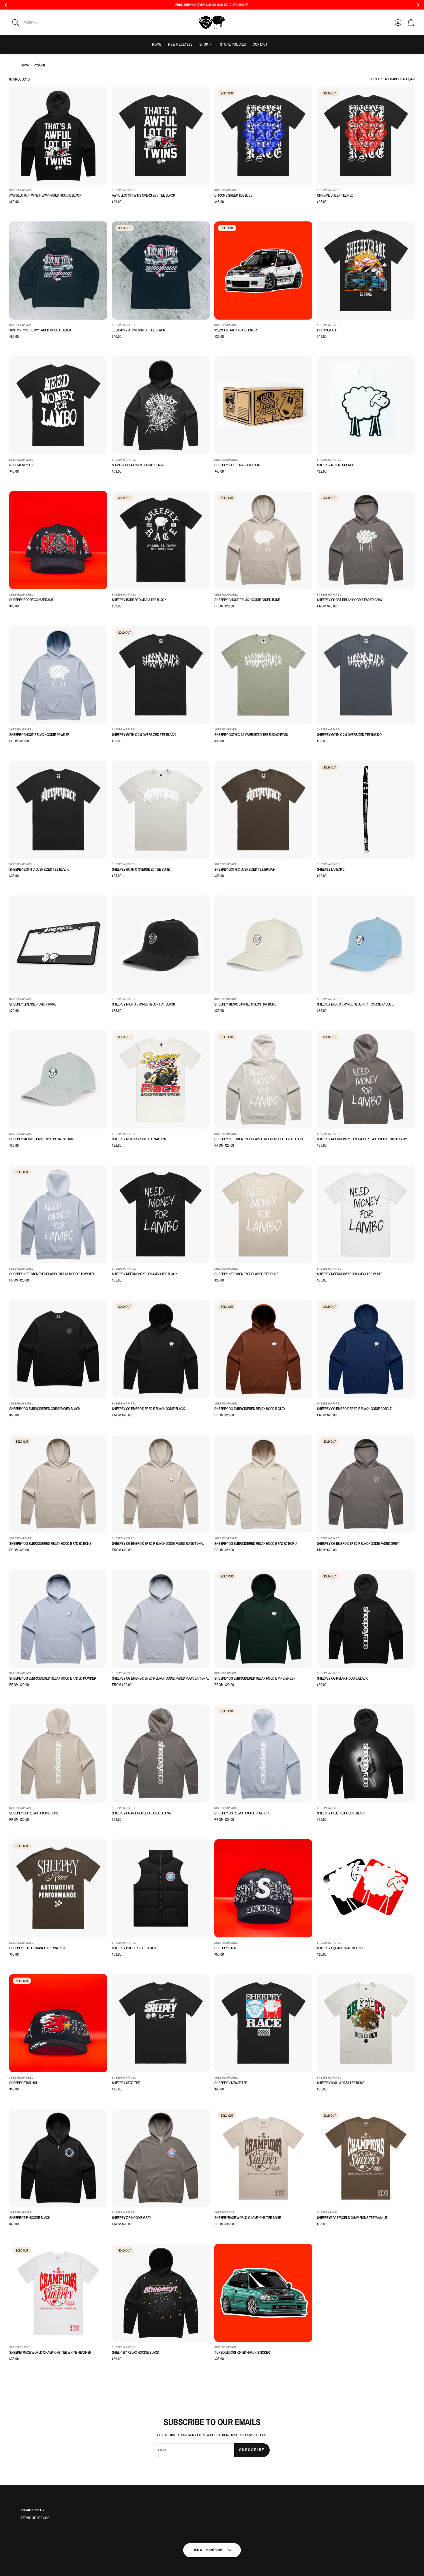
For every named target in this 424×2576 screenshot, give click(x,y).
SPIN (173, 1315)
